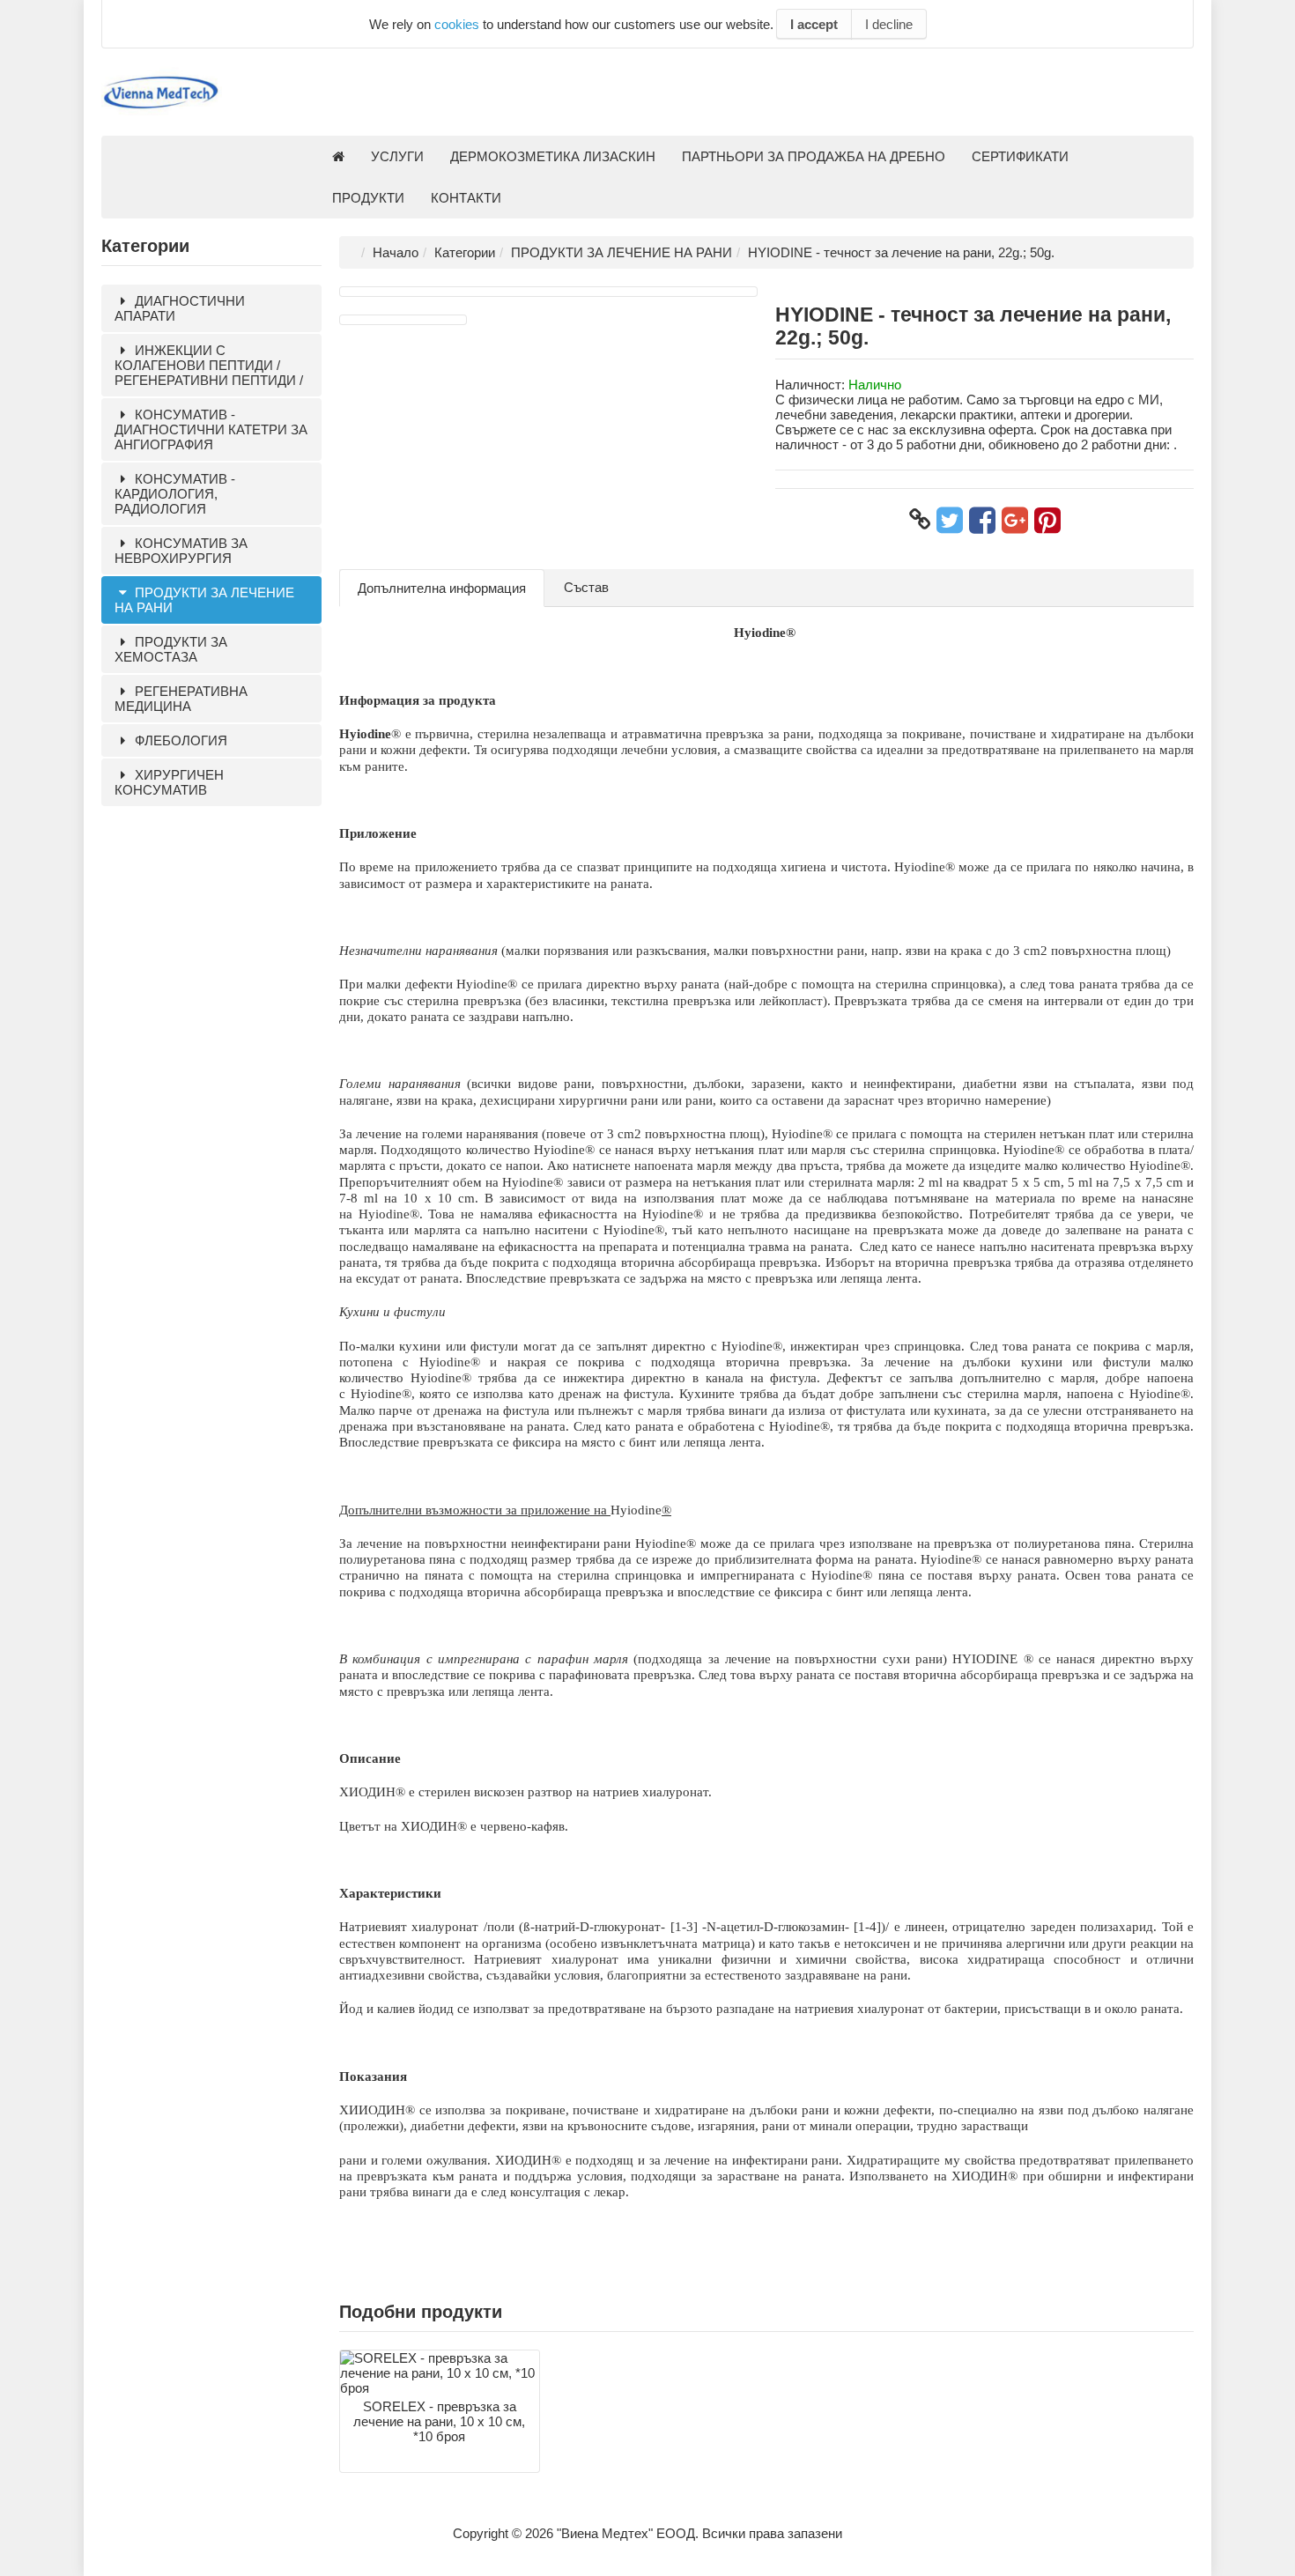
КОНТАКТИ (466, 198)
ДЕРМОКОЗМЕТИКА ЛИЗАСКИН (553, 156)
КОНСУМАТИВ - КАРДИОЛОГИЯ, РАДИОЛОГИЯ (175, 494)
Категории (465, 252)
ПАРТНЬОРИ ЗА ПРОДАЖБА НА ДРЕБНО (814, 156)
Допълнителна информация (442, 588)
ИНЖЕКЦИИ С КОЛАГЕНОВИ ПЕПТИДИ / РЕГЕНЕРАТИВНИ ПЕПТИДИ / (209, 365)
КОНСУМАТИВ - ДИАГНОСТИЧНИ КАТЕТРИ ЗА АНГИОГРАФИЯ (211, 429)
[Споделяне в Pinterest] (1047, 520)
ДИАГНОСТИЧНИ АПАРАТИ (180, 308)
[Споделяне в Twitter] (950, 520)
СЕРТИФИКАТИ (1020, 156)
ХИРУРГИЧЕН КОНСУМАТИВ (169, 782)
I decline (889, 24)
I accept (814, 24)
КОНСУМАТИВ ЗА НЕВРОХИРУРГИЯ (181, 551)
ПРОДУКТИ (368, 198)
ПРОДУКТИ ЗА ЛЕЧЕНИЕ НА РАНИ (204, 600)
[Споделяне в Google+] (1015, 520)
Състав (586, 587)
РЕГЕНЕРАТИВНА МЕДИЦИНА (181, 699)
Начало (396, 252)
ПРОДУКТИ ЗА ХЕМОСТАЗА (171, 649)
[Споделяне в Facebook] (982, 520)
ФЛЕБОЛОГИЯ (179, 740)
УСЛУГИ (397, 156)
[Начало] (338, 156)
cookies (457, 24)
